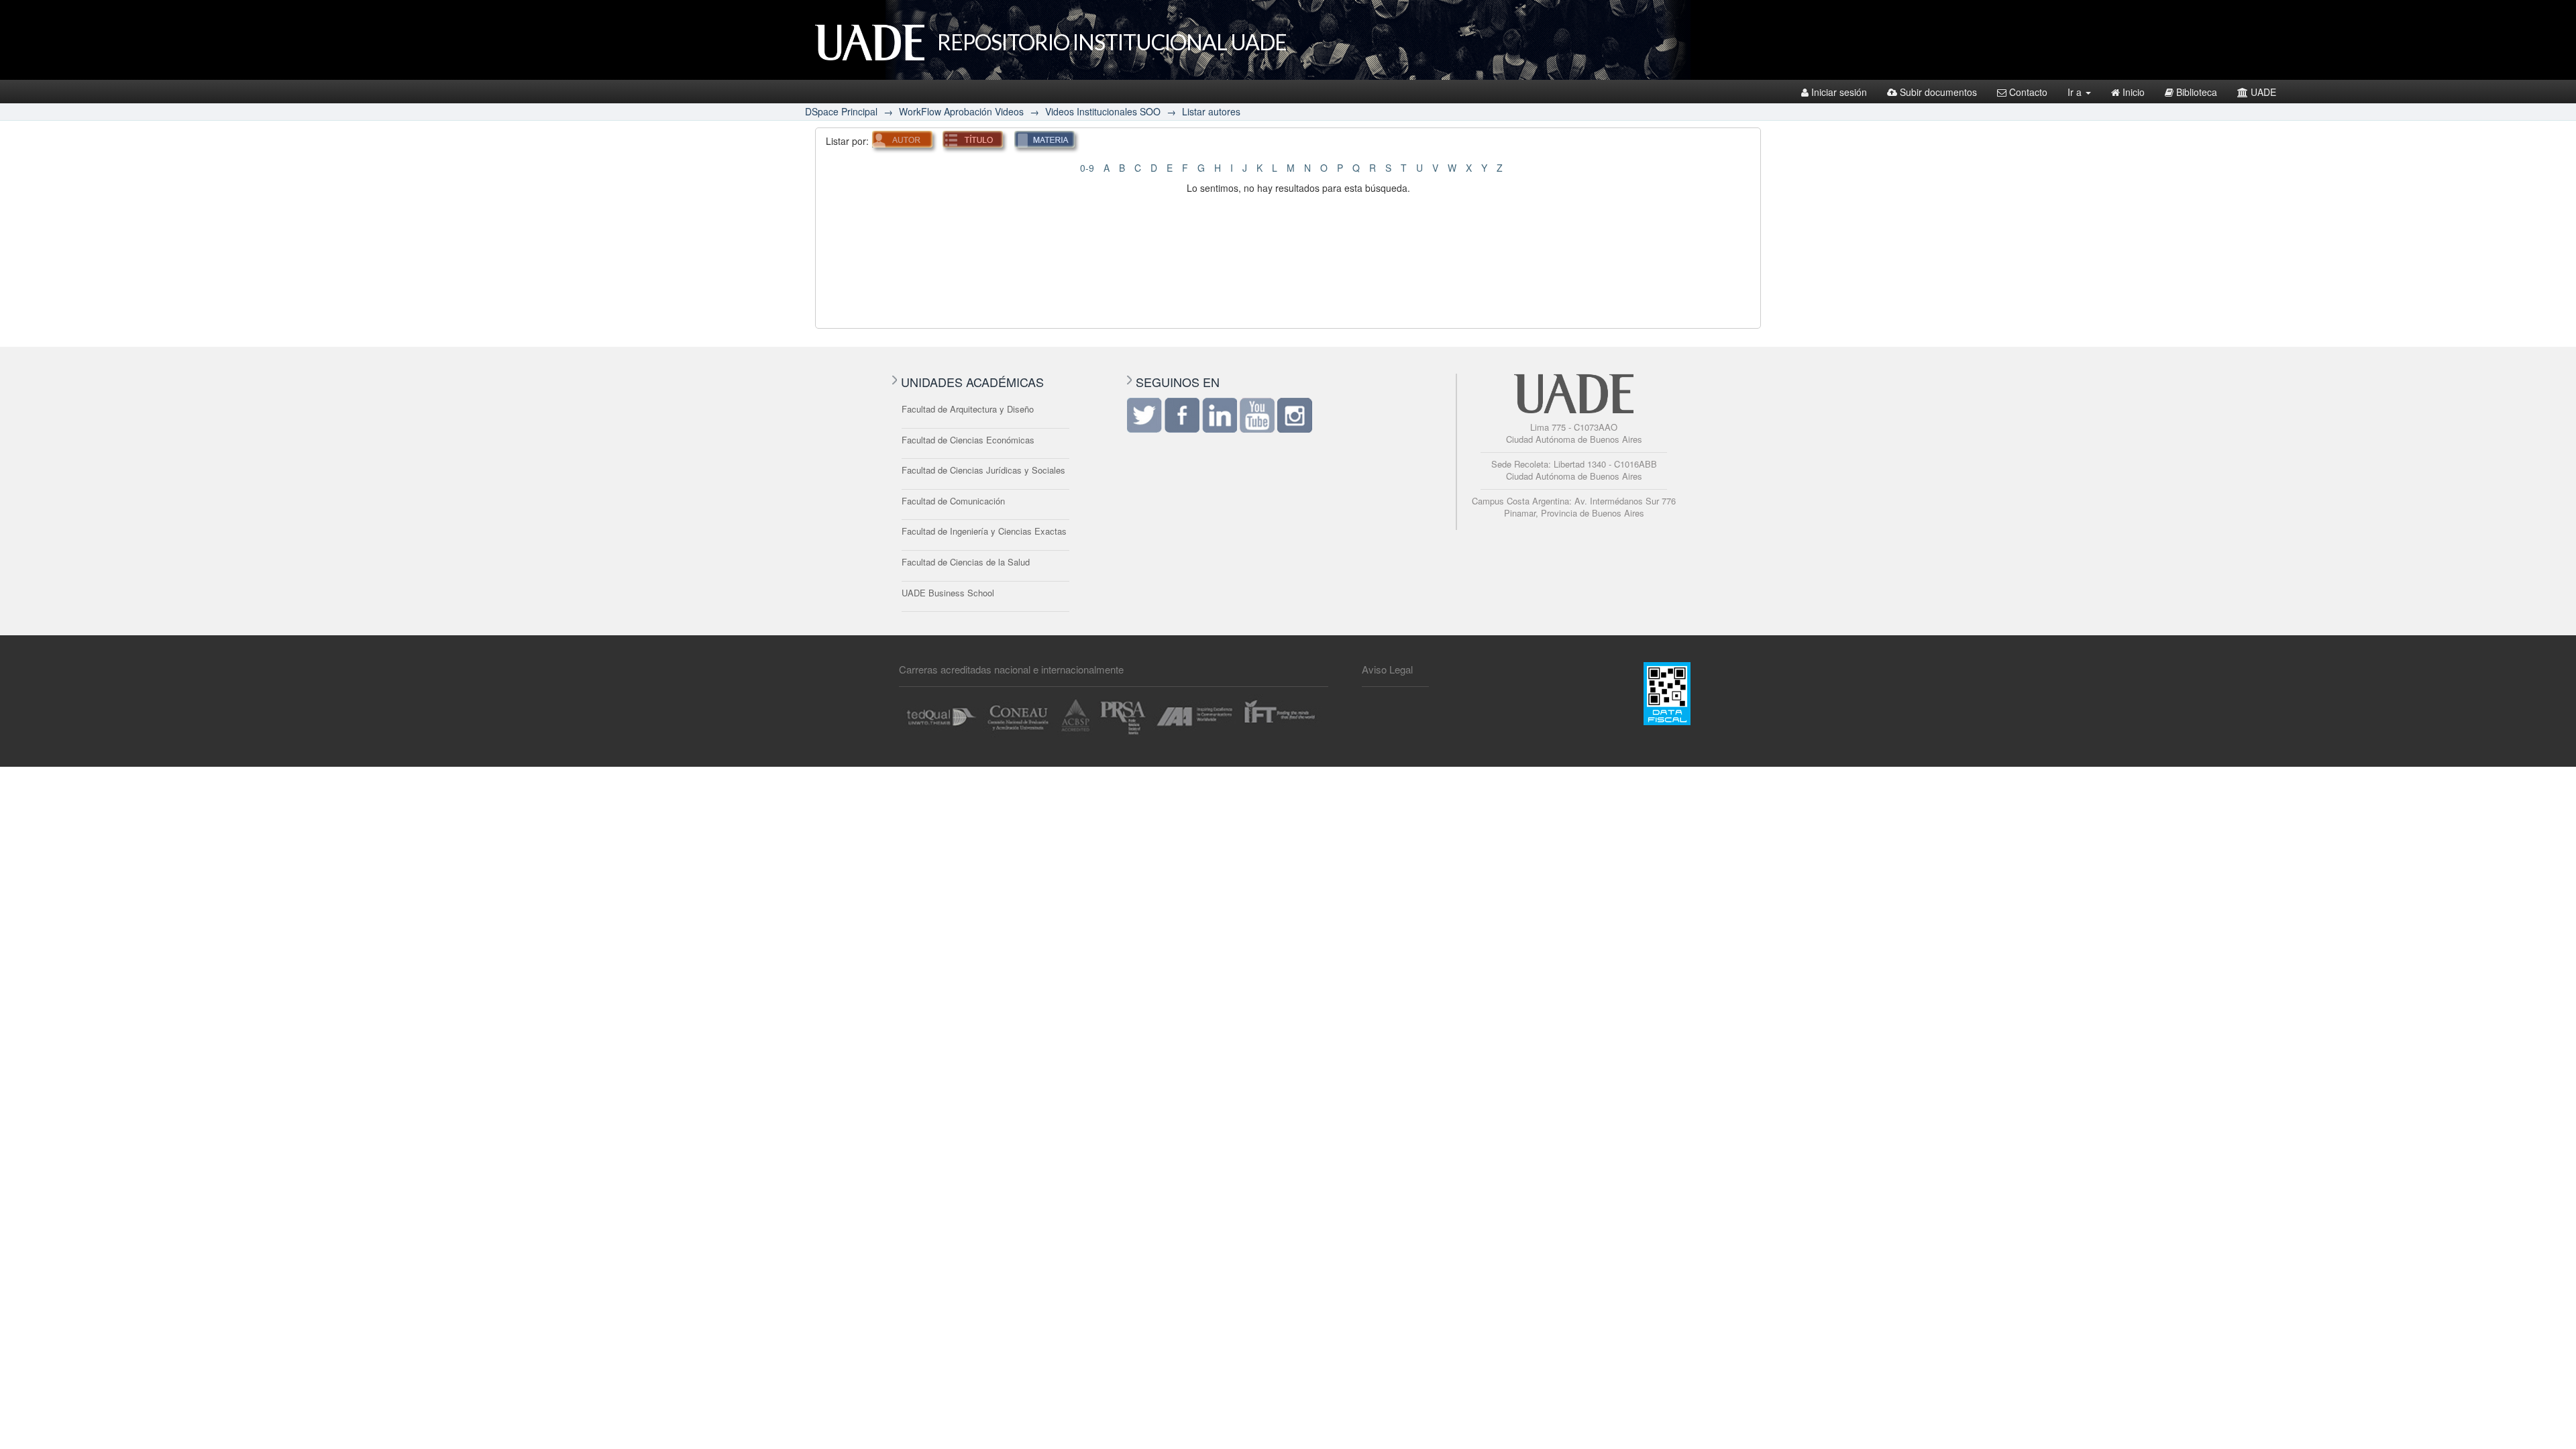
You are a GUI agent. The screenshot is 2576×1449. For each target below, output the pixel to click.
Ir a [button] (2076, 92)
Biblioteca (2197, 92)
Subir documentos (1938, 92)
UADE (2263, 92)
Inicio (2134, 92)
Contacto (2028, 92)
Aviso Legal (1387, 669)
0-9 (1087, 168)
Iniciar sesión (1839, 92)
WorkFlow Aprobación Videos (961, 111)
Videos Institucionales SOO (1103, 111)
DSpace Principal (841, 111)
